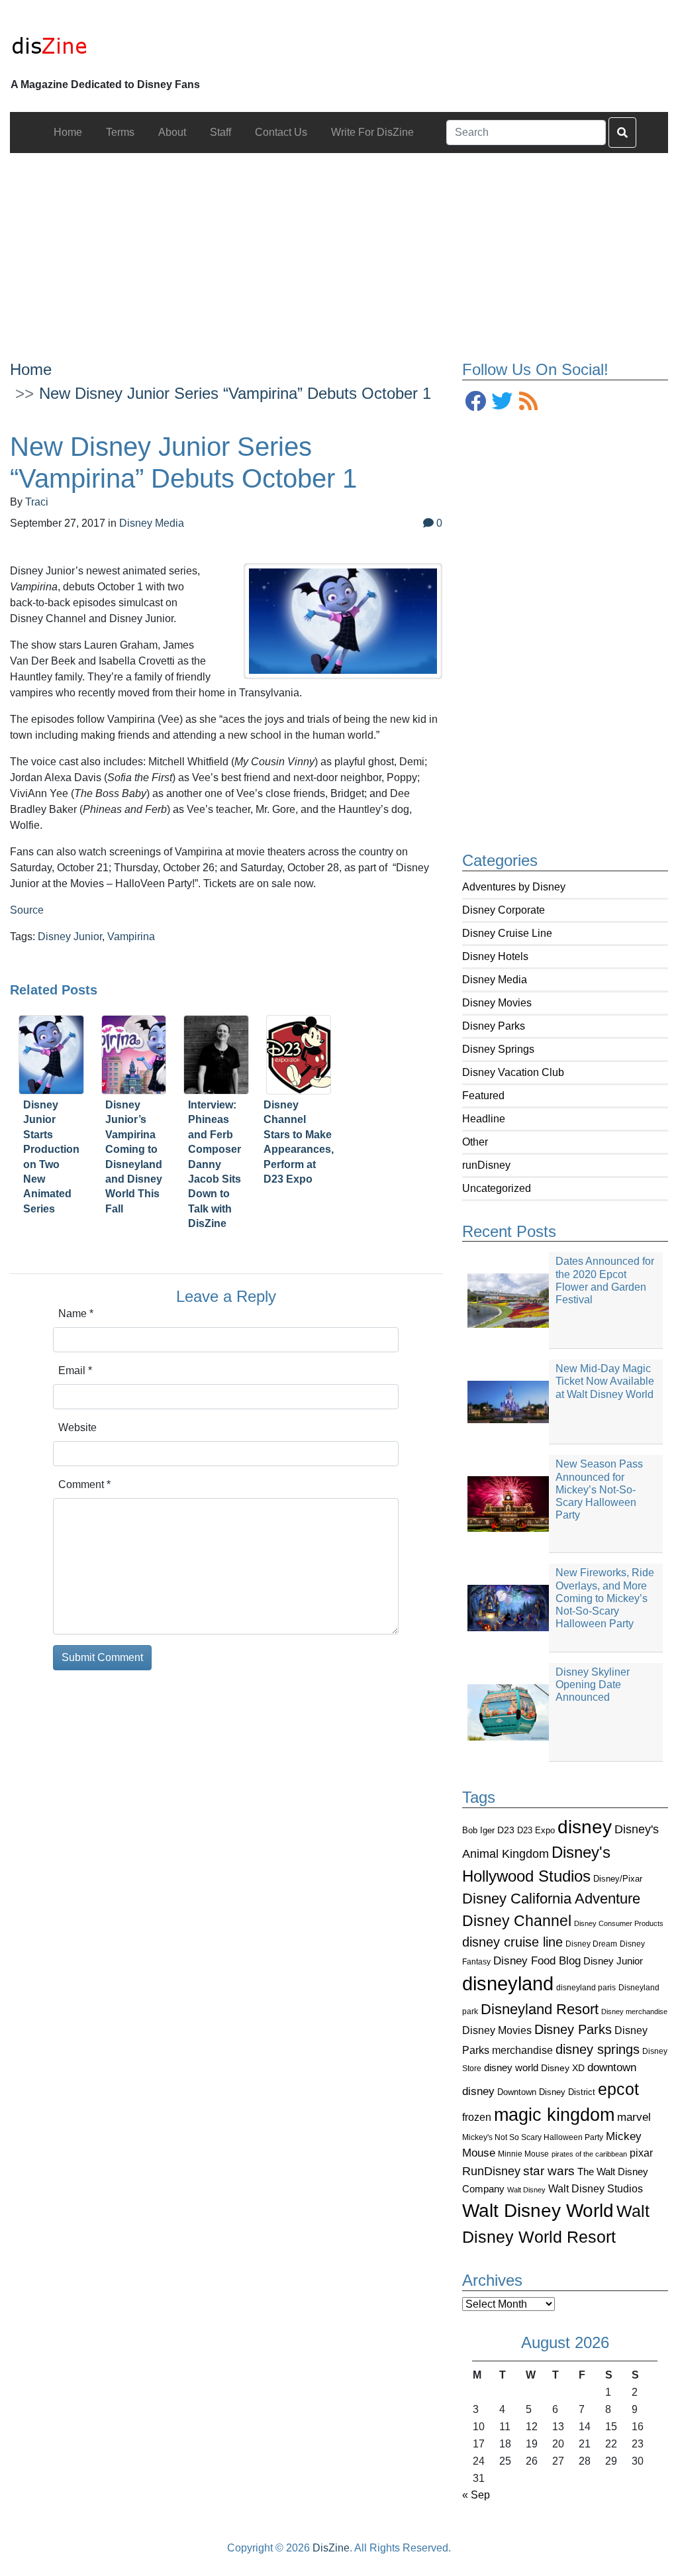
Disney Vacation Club (513, 1072)
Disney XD (563, 2068)
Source (27, 910)
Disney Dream (591, 1944)
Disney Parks (494, 1026)
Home (31, 369)
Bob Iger (478, 1831)
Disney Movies (497, 1003)
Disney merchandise (634, 2012)
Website (77, 1427)
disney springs (598, 2049)
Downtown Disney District (546, 2092)
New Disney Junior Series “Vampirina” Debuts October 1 (235, 393)
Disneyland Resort (540, 2009)
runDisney (486, 1165)
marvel (634, 2117)
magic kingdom (554, 2115)
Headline (484, 1119)
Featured (483, 1096)
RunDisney (491, 2171)
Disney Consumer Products (619, 1923)
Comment (84, 1484)
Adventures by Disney (514, 887)
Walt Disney (526, 2190)
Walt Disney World (538, 2211)
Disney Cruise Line (507, 933)
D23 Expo (536, 1830)
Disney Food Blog (537, 1961)
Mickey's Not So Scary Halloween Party (533, 2137)
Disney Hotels (495, 956)
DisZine (331, 2548)
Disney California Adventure (551, 1899)
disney (585, 1827)
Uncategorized (497, 1188)
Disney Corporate (504, 910)
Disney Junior (613, 1961)
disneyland (508, 1983)
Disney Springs (498, 1049)
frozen (477, 2117)
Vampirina (131, 937)
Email (75, 1370)
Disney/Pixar (618, 1879)
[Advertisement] (339, 246)
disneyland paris (586, 1987)
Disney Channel (517, 1921)
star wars (549, 2171)
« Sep (476, 2495)
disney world (511, 2068)
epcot (618, 2089)
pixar (641, 2153)
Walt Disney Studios (596, 2188)
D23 (506, 1830)
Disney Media (495, 980)
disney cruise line (512, 1942)
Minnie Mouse (523, 2154)
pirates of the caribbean (589, 2154)
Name (76, 1314)
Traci (37, 502)
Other (475, 1142)
